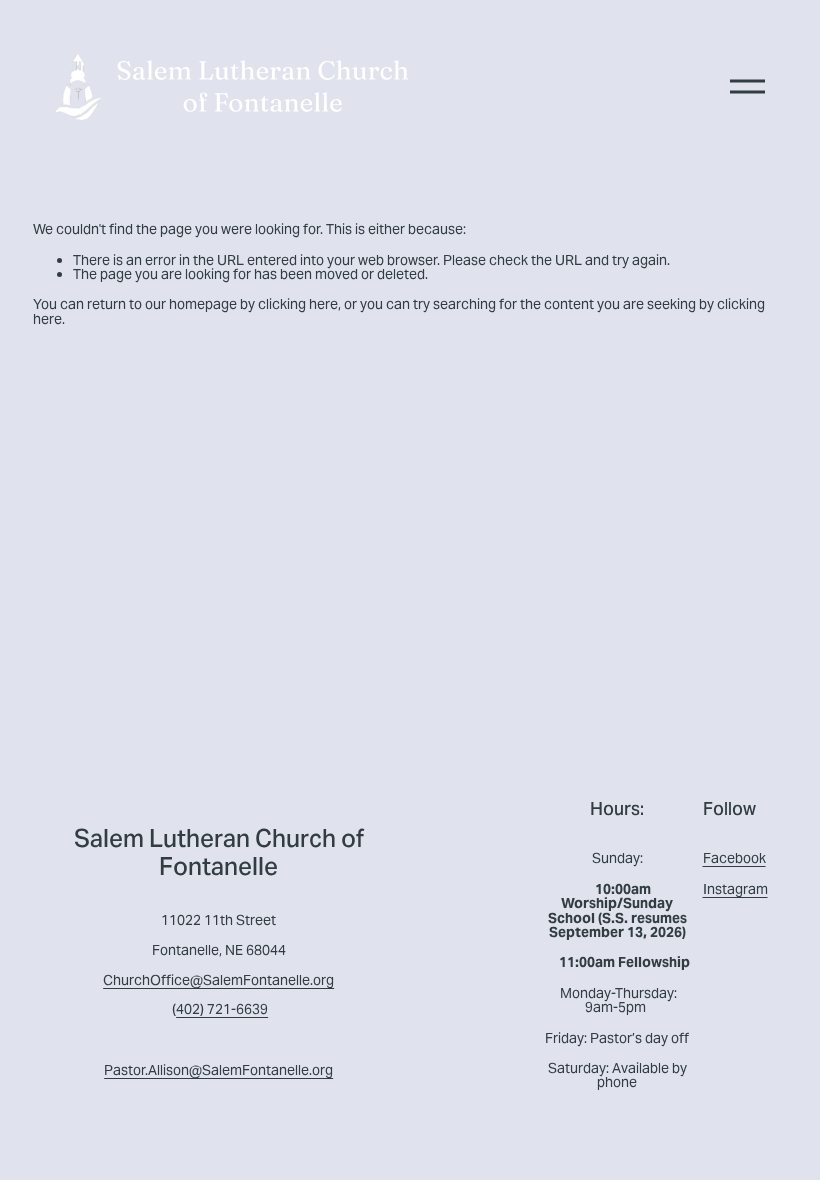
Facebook (734, 858)
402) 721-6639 (222, 1009)
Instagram (735, 889)
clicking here (298, 304)
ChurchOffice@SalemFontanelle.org (218, 980)
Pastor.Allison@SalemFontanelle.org (218, 1070)
